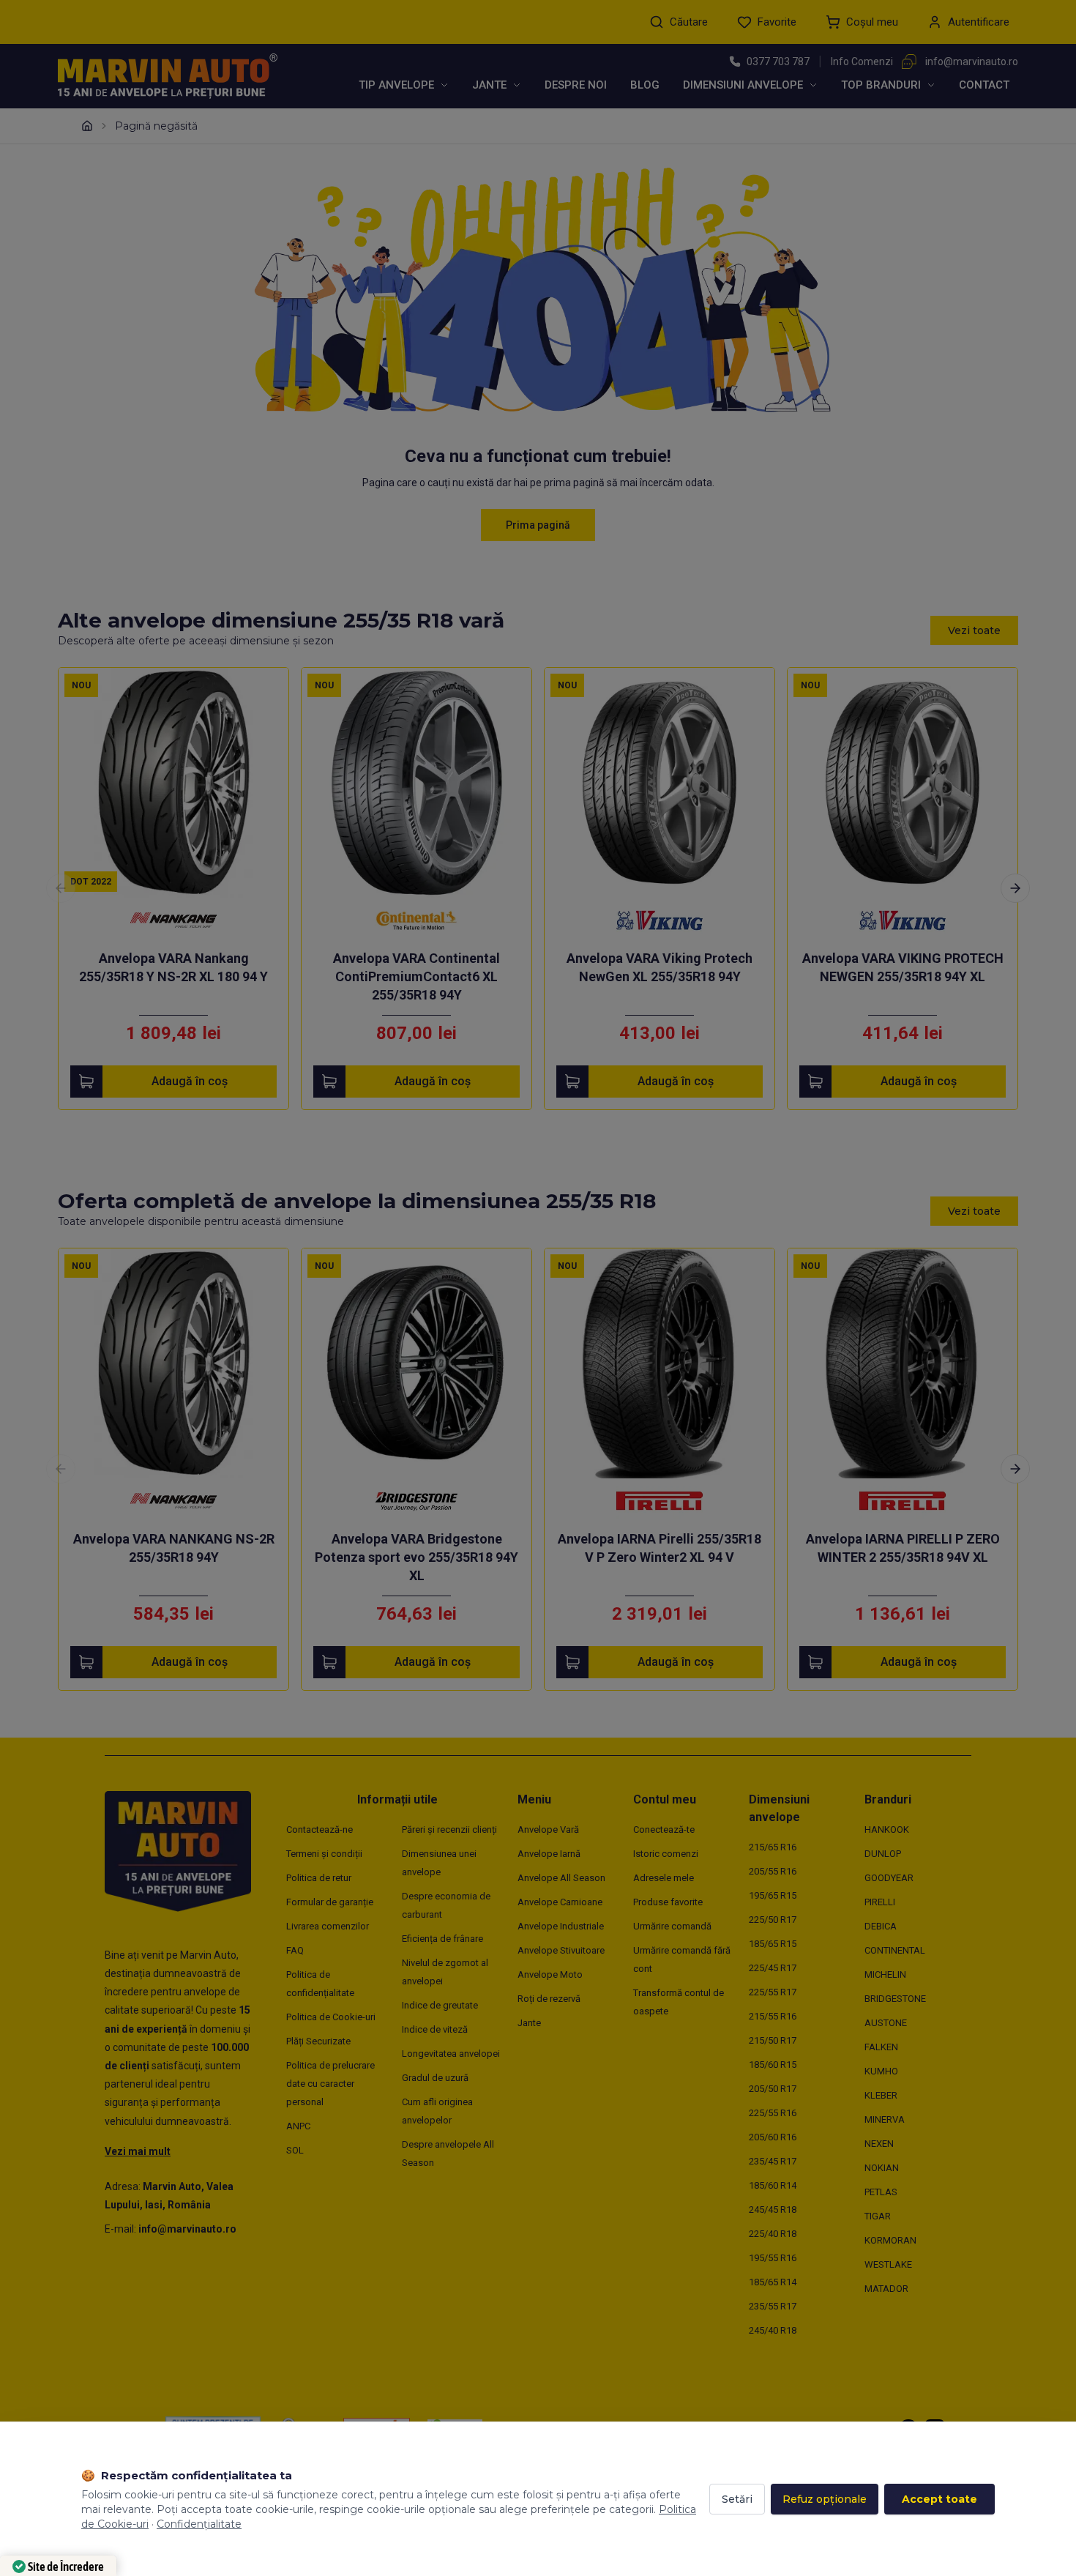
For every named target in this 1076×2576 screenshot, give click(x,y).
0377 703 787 (778, 62)
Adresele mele (664, 1878)
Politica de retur (319, 1878)
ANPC (298, 2126)
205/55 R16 (773, 1871)
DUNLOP (883, 1854)
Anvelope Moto (550, 1974)
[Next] (1015, 888)
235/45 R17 (773, 2161)
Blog (645, 85)
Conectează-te (664, 1829)
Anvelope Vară (548, 1829)
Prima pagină (538, 525)
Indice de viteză (435, 2029)
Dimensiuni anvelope (743, 85)
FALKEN (881, 2047)
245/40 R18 (773, 2330)
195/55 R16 (773, 2258)
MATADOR (886, 2289)
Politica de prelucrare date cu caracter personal (330, 2084)
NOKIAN (882, 2168)
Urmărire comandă (672, 1926)
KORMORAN (890, 2240)
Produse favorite (668, 1902)
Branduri (888, 1799)
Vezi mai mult (138, 2151)
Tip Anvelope (396, 85)
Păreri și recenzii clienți (449, 1829)
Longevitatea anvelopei (451, 2054)
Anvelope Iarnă (549, 1854)
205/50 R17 (773, 2089)
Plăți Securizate (318, 2041)
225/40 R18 (773, 2234)
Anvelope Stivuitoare (561, 1950)
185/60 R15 (773, 2065)
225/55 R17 (773, 1992)
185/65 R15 (773, 1944)
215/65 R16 (773, 1847)
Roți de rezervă (549, 1999)
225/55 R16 (773, 2113)
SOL (295, 2150)
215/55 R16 (773, 2016)
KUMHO (881, 2071)
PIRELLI (880, 1902)
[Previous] (61, 888)
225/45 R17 (773, 1968)
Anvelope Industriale (561, 1926)
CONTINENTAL (895, 1950)
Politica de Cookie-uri (331, 2017)
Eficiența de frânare (442, 1939)
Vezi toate (974, 630)
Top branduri (881, 85)
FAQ (295, 1950)
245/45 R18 (773, 2210)
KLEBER (881, 2095)
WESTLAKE (888, 2264)
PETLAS (881, 2192)
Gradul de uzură (435, 2078)
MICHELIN (885, 1974)
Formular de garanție (330, 1902)
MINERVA (885, 2119)
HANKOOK (887, 1829)
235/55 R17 (773, 2306)
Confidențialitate (199, 2524)
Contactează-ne (320, 1829)
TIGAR (878, 2216)
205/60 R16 (773, 2137)
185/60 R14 (773, 2185)
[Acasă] (87, 126)
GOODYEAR (889, 1878)
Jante (489, 85)
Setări (737, 2499)
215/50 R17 (773, 2040)
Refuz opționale (825, 2499)
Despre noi (576, 85)
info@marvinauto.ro (972, 62)
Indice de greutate (440, 2005)
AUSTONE (886, 2023)
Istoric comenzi (666, 1854)
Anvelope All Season (561, 1878)
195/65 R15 (773, 1895)
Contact (984, 85)
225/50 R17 (773, 1920)
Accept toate (939, 2499)
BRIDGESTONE (895, 1999)
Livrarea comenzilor (328, 1926)
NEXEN (879, 2144)
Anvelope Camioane (560, 1902)
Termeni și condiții (324, 1854)
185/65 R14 (773, 2282)
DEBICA (881, 1926)
